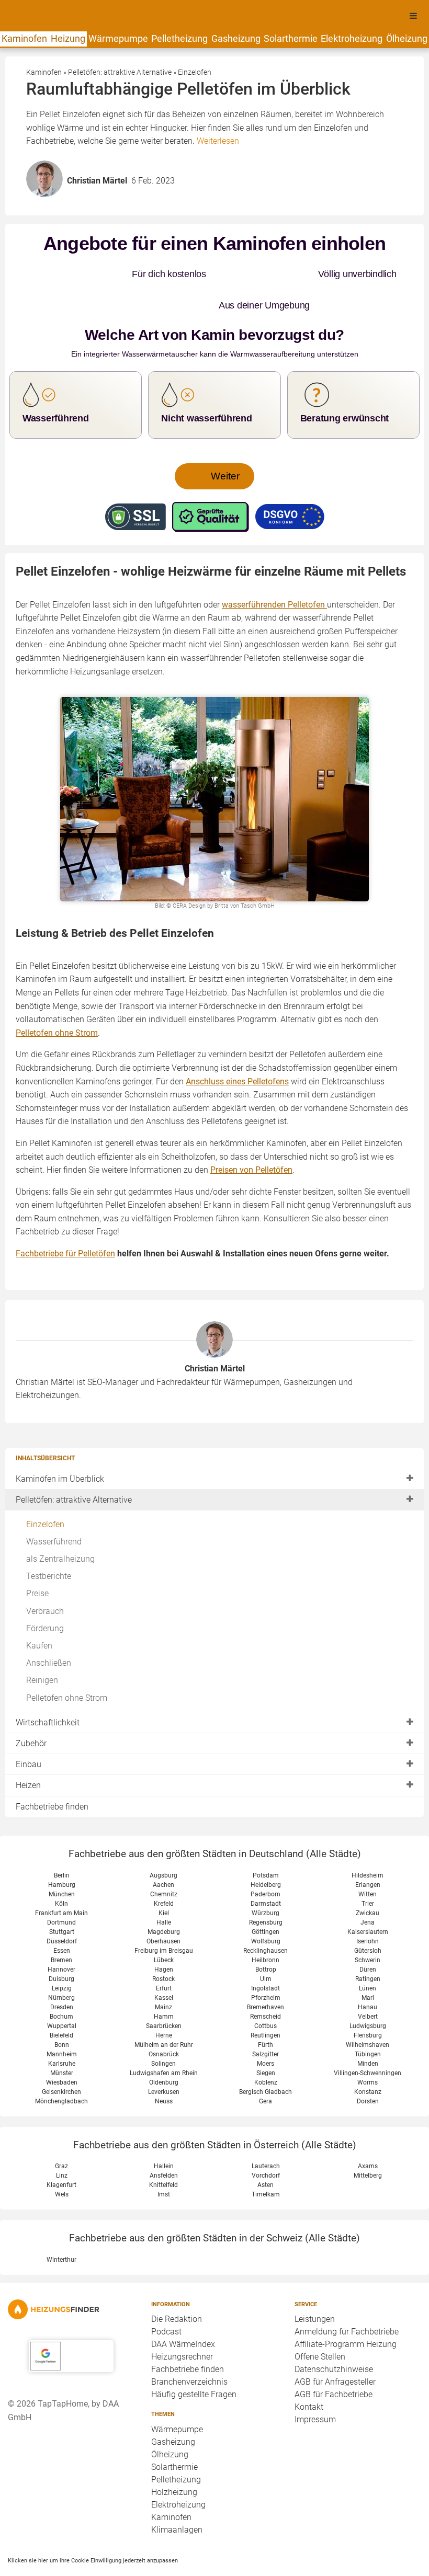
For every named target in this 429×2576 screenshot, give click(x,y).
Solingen (163, 2032)
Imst (164, 2163)
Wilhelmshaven (368, 2013)
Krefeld (164, 1872)
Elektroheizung (352, 38)
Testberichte (49, 1545)
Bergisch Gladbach (266, 2060)
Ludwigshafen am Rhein (164, 2042)
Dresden (62, 1976)
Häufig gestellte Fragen (194, 2363)
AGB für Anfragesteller (335, 2350)
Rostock (163, 1948)
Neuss (164, 2070)
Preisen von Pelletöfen (251, 1138)
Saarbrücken (164, 1995)
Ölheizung (407, 38)
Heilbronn (266, 1929)
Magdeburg (164, 1900)
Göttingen (266, 1900)
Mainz (163, 1976)
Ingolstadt (266, 1957)
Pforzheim (266, 1966)
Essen (62, 1919)
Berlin (62, 1844)
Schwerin (368, 1929)
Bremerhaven (266, 1976)
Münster (62, 2042)
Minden (368, 2032)
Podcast (166, 2300)
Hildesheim (368, 1844)
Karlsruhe (62, 2032)
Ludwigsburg (368, 1995)
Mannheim (62, 2023)
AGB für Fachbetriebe (334, 2363)
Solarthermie (291, 38)
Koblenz (266, 2051)
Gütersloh (368, 1919)
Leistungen (315, 2288)
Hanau (368, 1976)
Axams (368, 2135)
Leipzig (62, 1957)
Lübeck (164, 1929)
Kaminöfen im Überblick (60, 1447)
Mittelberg (368, 2144)
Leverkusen (164, 2060)
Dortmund (61, 1891)
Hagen (164, 1938)
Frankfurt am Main (61, 1882)
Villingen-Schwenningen (368, 2042)
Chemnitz (164, 1863)
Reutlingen (266, 2004)
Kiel (164, 1882)
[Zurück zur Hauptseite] (71, 2278)
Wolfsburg (266, 1910)
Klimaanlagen (177, 2498)
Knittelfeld (163, 2154)
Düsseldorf (62, 1910)
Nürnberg (61, 1966)
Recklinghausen (266, 1919)
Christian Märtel (215, 1337)
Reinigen (42, 1649)
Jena (368, 1891)
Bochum (61, 1985)
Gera (266, 2070)
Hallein (164, 2135)
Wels (62, 2163)
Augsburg (163, 1844)
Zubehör (31, 1712)
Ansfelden (164, 2144)
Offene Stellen (320, 2325)
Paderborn (266, 1863)
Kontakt (309, 2375)
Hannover (61, 1938)
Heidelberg (266, 1853)
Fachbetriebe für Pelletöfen (65, 1222)
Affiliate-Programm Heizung (346, 2313)
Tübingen (368, 2023)
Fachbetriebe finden (52, 1775)
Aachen (163, 1853)
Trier (368, 1872)
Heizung (68, 38)
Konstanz (368, 2060)
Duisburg (61, 1948)
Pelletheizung (179, 38)
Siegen (266, 2042)
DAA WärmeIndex (183, 2313)
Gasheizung (236, 38)
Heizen (28, 1754)
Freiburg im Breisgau (164, 1919)
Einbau (29, 1733)
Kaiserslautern (368, 1900)
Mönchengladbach (61, 2070)
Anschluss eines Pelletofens (237, 1050)
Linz (62, 2144)
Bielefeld (61, 2004)
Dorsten (368, 2070)
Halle (164, 1891)
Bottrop (266, 1938)
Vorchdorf (266, 2144)
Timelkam (266, 2163)
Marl (368, 1966)
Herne (164, 2004)
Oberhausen (163, 1910)
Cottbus (266, 1995)
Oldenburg (164, 2051)
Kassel (164, 1966)
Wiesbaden (62, 2051)
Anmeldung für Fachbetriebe (347, 2300)
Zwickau (368, 1882)
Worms (368, 2051)
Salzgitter (266, 2023)
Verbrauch (45, 1580)
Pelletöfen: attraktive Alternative (74, 1468)
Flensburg (368, 2004)
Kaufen (39, 1614)
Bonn (62, 2013)
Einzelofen (45, 1493)
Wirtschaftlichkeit (48, 1691)
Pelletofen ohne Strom (67, 1667)
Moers (266, 2032)
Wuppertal (62, 1995)
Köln (61, 1872)
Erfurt (164, 1957)
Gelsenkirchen (61, 2060)
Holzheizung (174, 2461)
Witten (368, 1863)
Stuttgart (62, 1900)
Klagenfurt (61, 2154)
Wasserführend (54, 1510)
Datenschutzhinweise (334, 2338)
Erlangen (368, 1853)
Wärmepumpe (118, 38)
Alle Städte (334, 1822)
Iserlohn (368, 1910)
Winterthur (61, 2228)
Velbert (368, 1985)
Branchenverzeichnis (189, 2350)
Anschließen (49, 1632)
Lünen (368, 1957)
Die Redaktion (177, 2288)
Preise (37, 1562)
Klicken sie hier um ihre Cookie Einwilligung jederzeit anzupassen (93, 2529)
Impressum (315, 2388)
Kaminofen (24, 38)
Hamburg (62, 1853)
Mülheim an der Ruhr (164, 2013)
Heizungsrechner (182, 2325)
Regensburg (266, 1891)
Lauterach (266, 2135)
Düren (368, 1938)
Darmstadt (266, 1872)
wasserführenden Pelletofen (274, 573)
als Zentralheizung (60, 1527)
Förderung (45, 1597)
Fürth (266, 2013)
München (62, 1863)
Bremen (61, 1929)
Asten (266, 2154)
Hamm (164, 1985)
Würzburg (266, 1882)
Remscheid (266, 1985)
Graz (61, 2135)
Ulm (266, 1948)
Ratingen (368, 1948)
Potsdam (266, 1844)
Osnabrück (164, 2023)
